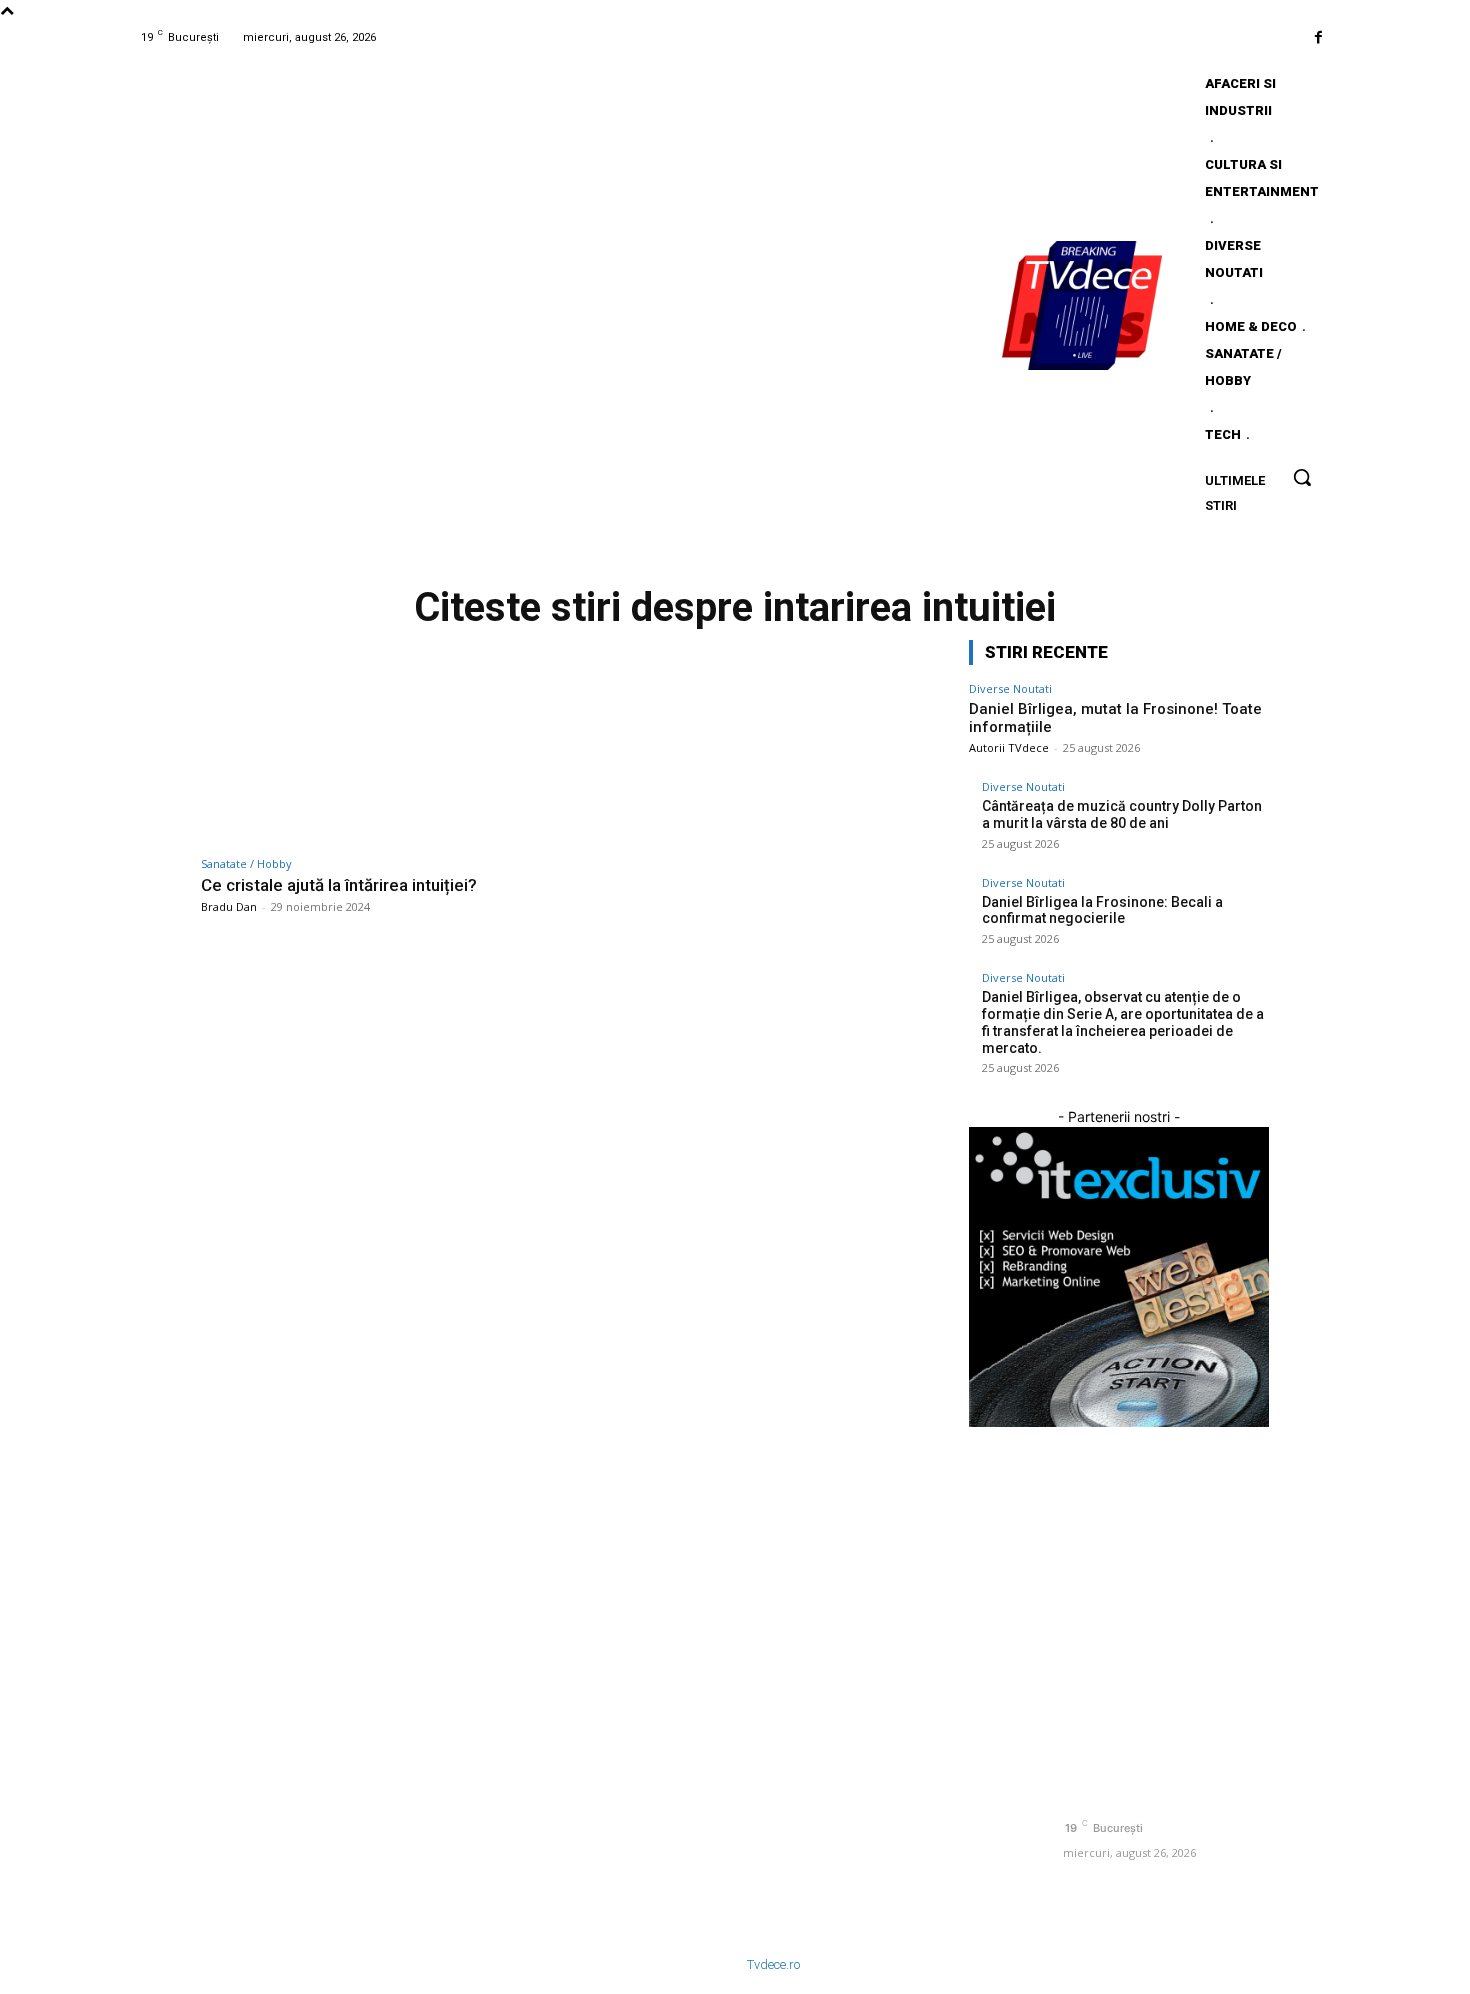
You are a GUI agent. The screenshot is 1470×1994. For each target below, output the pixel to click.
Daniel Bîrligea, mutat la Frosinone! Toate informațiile (575, 1591)
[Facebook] (1318, 37)
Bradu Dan (229, 906)
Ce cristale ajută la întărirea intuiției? (339, 885)
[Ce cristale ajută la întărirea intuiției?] (380, 742)
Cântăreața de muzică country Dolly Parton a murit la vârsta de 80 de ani (1122, 814)
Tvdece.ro (773, 1964)
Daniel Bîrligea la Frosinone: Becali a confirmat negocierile (1102, 910)
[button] (1302, 477)
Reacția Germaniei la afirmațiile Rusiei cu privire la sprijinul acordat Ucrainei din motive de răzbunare (883, 1686)
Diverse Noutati (1010, 688)
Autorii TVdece (1009, 747)
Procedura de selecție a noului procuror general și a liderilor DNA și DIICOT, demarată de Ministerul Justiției (888, 1836)
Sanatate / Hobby (246, 863)
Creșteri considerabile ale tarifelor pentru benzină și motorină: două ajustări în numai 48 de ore (881, 1757)
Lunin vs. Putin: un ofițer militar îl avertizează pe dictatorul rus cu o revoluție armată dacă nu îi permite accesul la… (882, 1607)
